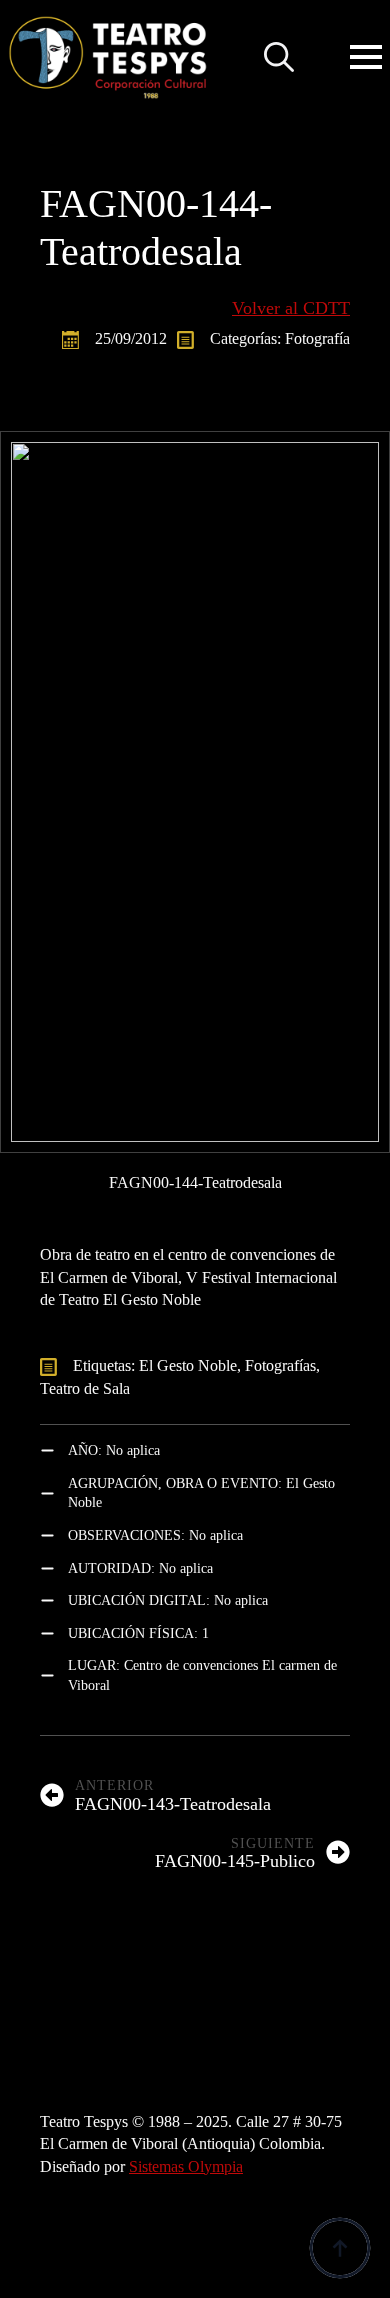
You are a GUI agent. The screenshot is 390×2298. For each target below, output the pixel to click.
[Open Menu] (366, 57)
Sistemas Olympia (186, 2166)
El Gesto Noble (188, 1365)
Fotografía (317, 338)
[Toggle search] (279, 57)
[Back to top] (340, 2248)
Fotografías (280, 1365)
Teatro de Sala (85, 1388)
